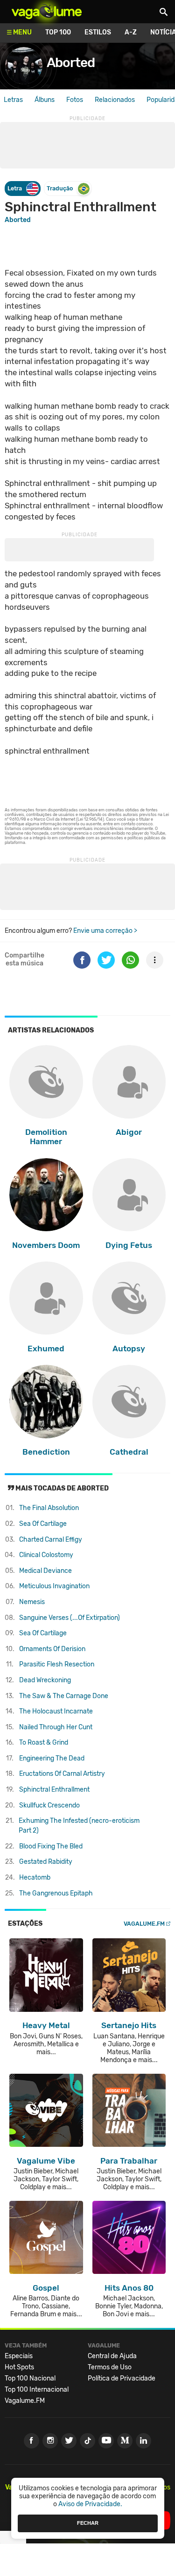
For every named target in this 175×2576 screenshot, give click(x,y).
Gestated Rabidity (46, 1862)
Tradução (60, 188)
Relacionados (115, 100)
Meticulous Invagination (54, 1586)
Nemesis (32, 1602)
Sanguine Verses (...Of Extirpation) (70, 1618)
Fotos (75, 100)
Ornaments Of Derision (52, 1649)
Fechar (88, 2523)
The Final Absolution (49, 1508)
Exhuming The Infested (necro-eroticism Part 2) (79, 1826)
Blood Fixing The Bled (51, 1846)
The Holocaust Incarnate (56, 1711)
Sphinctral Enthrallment (54, 1790)
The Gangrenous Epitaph (56, 1893)
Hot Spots (19, 2367)
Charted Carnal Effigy (51, 1540)
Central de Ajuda (112, 2356)
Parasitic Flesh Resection (57, 1664)
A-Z (131, 32)
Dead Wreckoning (45, 1680)
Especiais (19, 2356)
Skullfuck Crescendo (49, 1805)
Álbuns (45, 100)
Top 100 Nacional (30, 2378)
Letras (13, 100)
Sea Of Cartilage (43, 1524)
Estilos (98, 32)
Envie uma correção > (105, 931)
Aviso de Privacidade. (90, 2504)
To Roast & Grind (44, 1743)
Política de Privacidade (122, 2378)
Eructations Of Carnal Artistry (62, 1774)
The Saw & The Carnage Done (64, 1696)
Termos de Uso (110, 2367)
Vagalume (47, 12)
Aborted (71, 63)
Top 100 (58, 32)
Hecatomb (35, 1878)
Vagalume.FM (144, 1924)
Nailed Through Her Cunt (56, 1727)
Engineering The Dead (52, 1758)
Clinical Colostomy (46, 1555)
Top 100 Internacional (37, 2390)
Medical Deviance (45, 1571)
